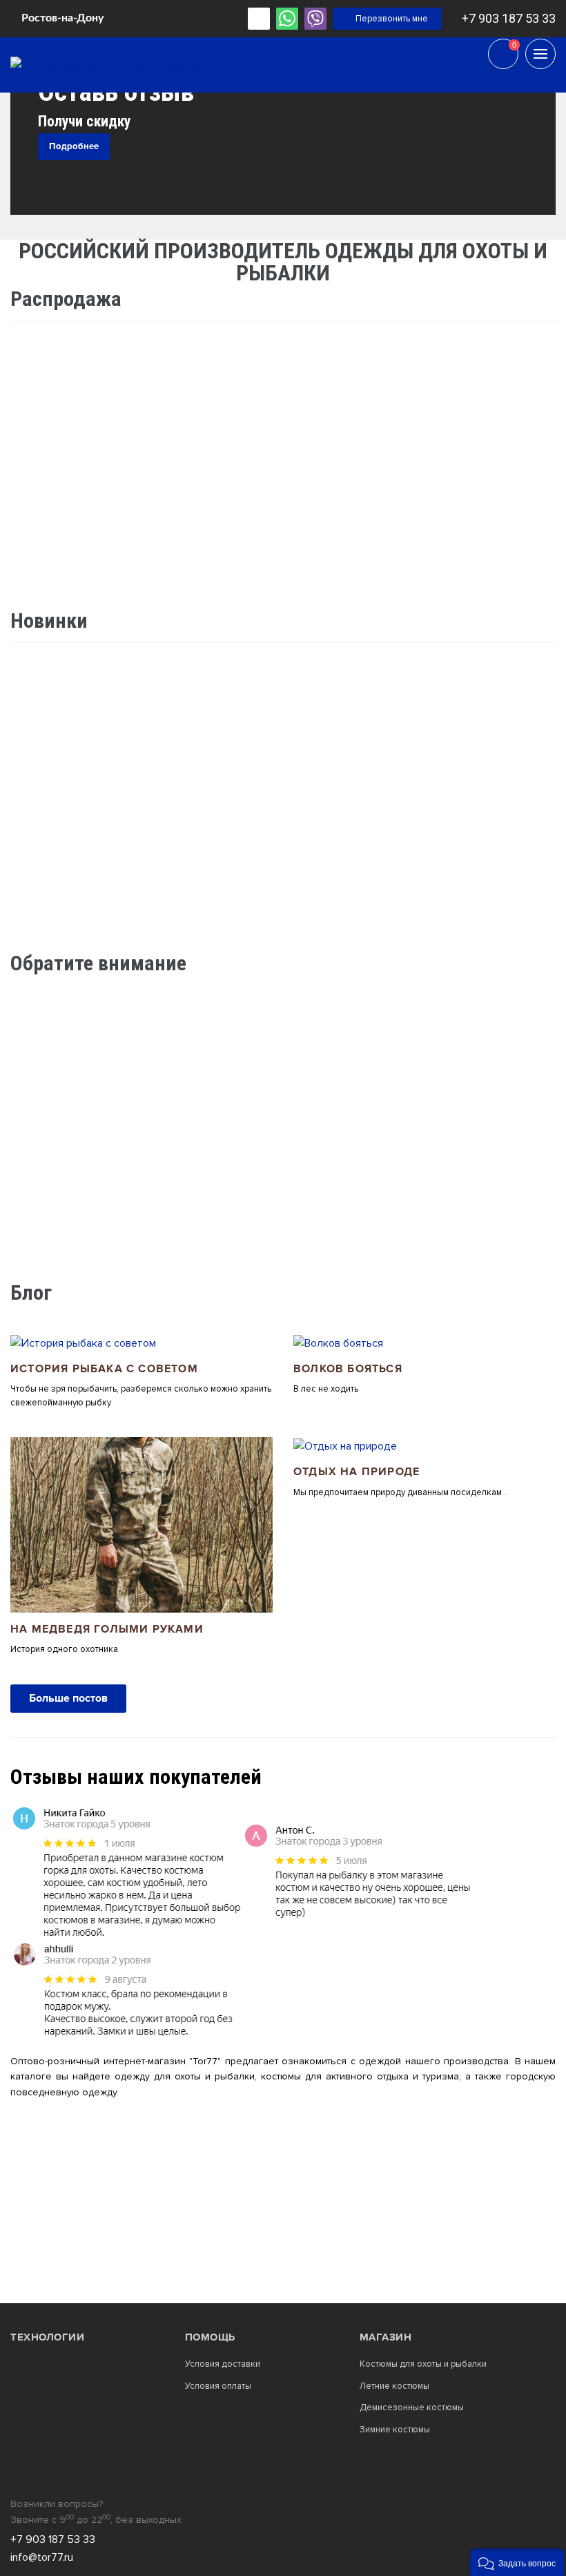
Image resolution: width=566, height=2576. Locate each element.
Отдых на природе (357, 1472)
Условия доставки (223, 2364)
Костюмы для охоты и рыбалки (423, 2364)
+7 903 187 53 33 (509, 18)
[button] (517, 2562)
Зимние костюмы (395, 2430)
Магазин (386, 2337)
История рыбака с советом (104, 1369)
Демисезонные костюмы (412, 2408)
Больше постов (68, 1698)
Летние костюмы (394, 2386)
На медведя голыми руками (107, 1630)
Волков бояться (348, 1369)
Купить (141, 911)
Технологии (47, 2337)
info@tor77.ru (42, 2557)
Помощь (210, 2337)
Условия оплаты (218, 2386)
